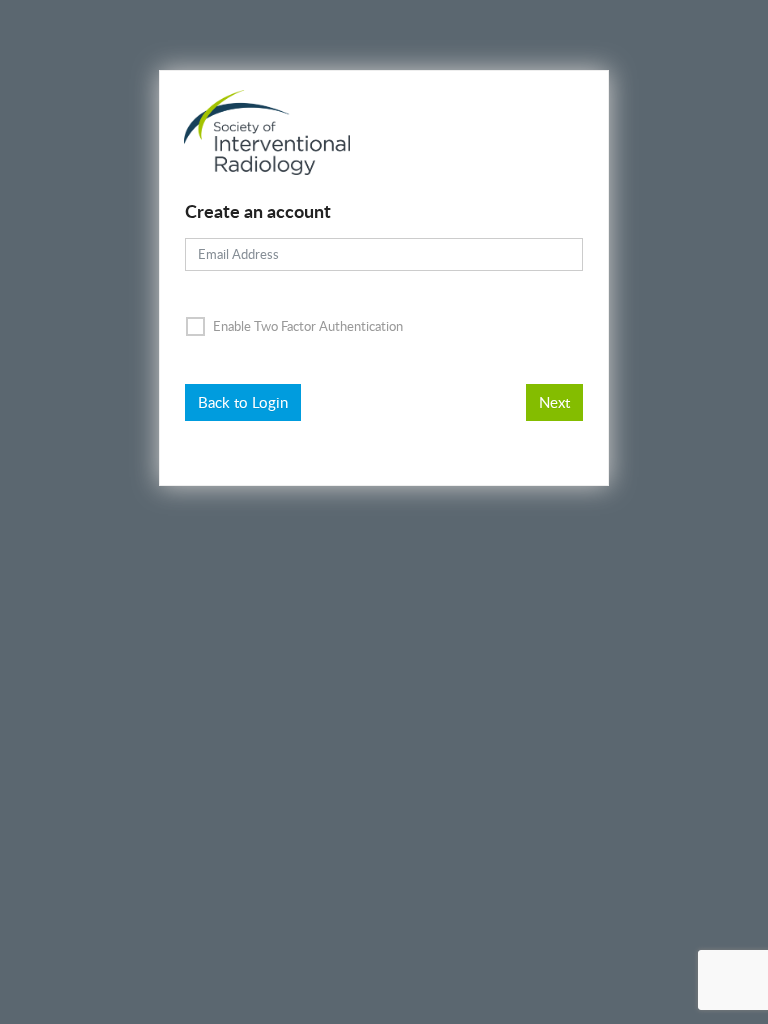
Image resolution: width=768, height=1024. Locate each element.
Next (554, 402)
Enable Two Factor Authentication (306, 326)
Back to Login (243, 402)
